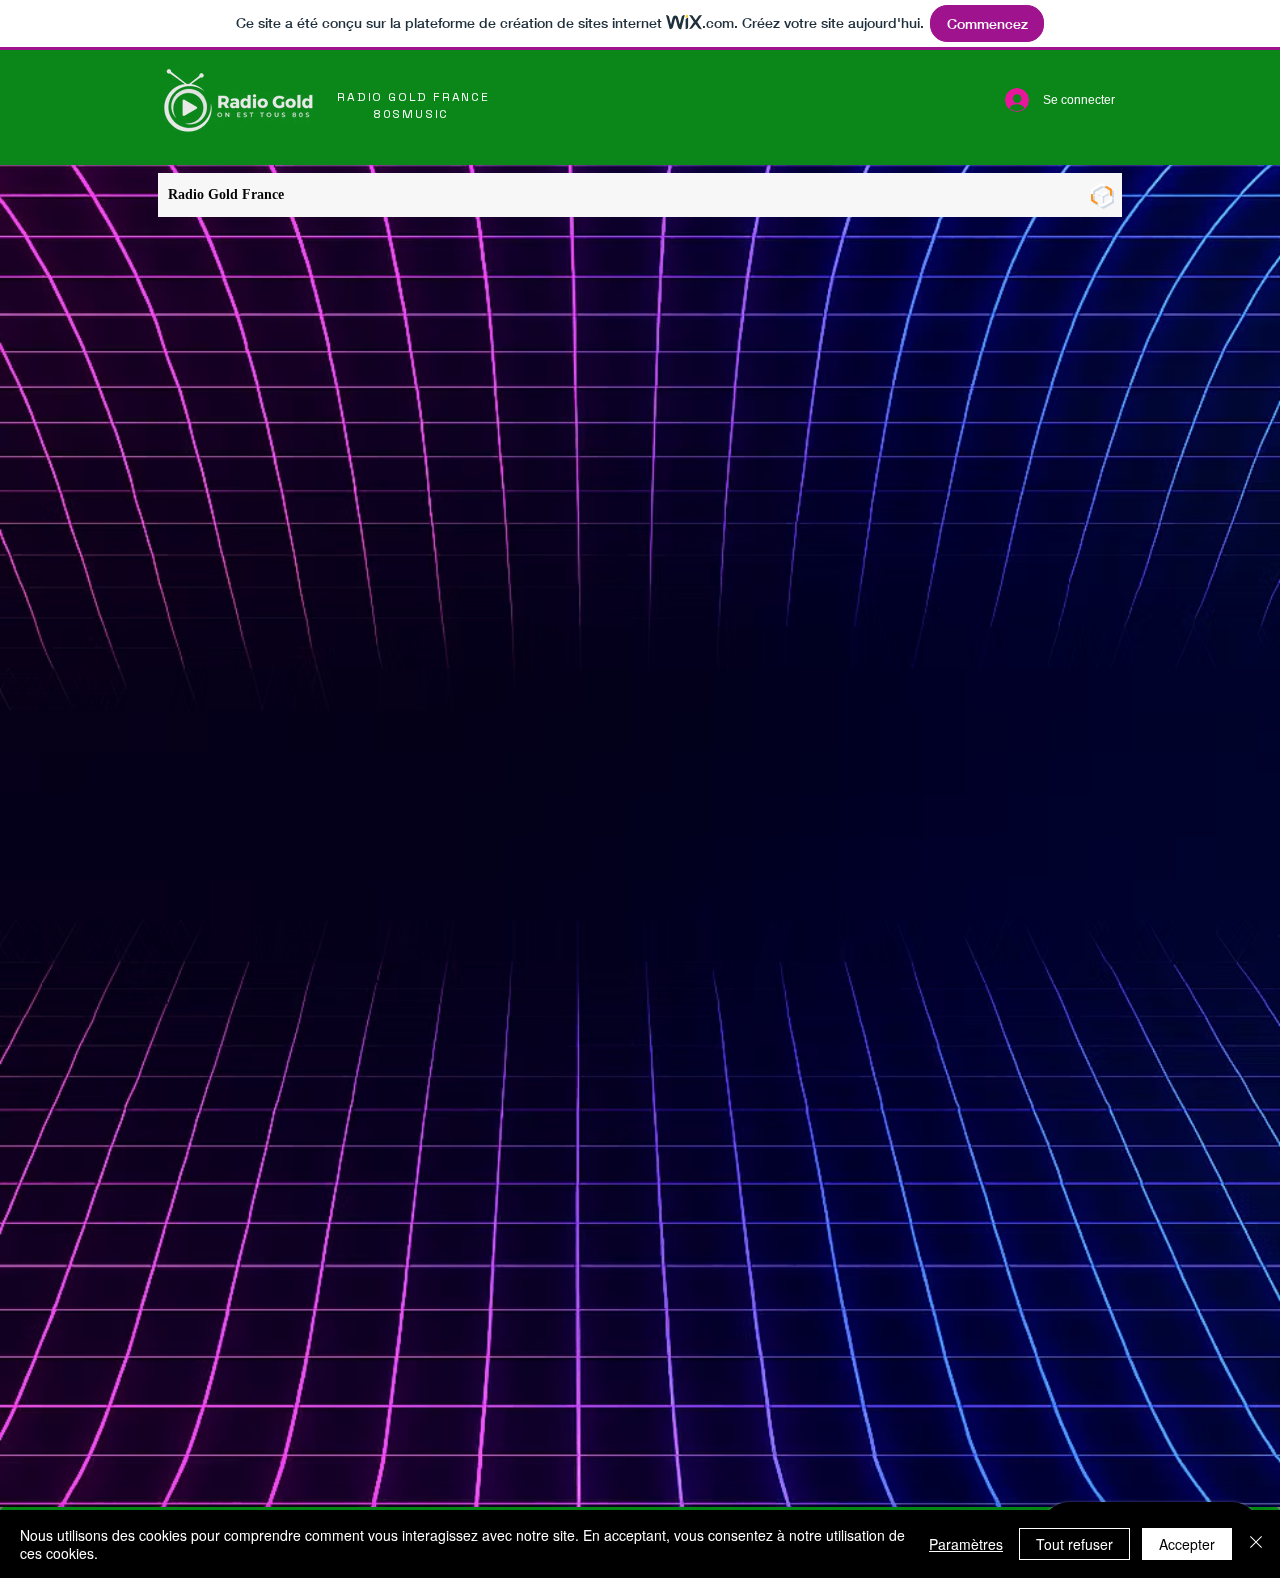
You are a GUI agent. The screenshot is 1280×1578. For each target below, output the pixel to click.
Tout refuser (1074, 1544)
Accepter (1187, 1544)
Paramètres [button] (966, 1544)
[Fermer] (1256, 1544)
